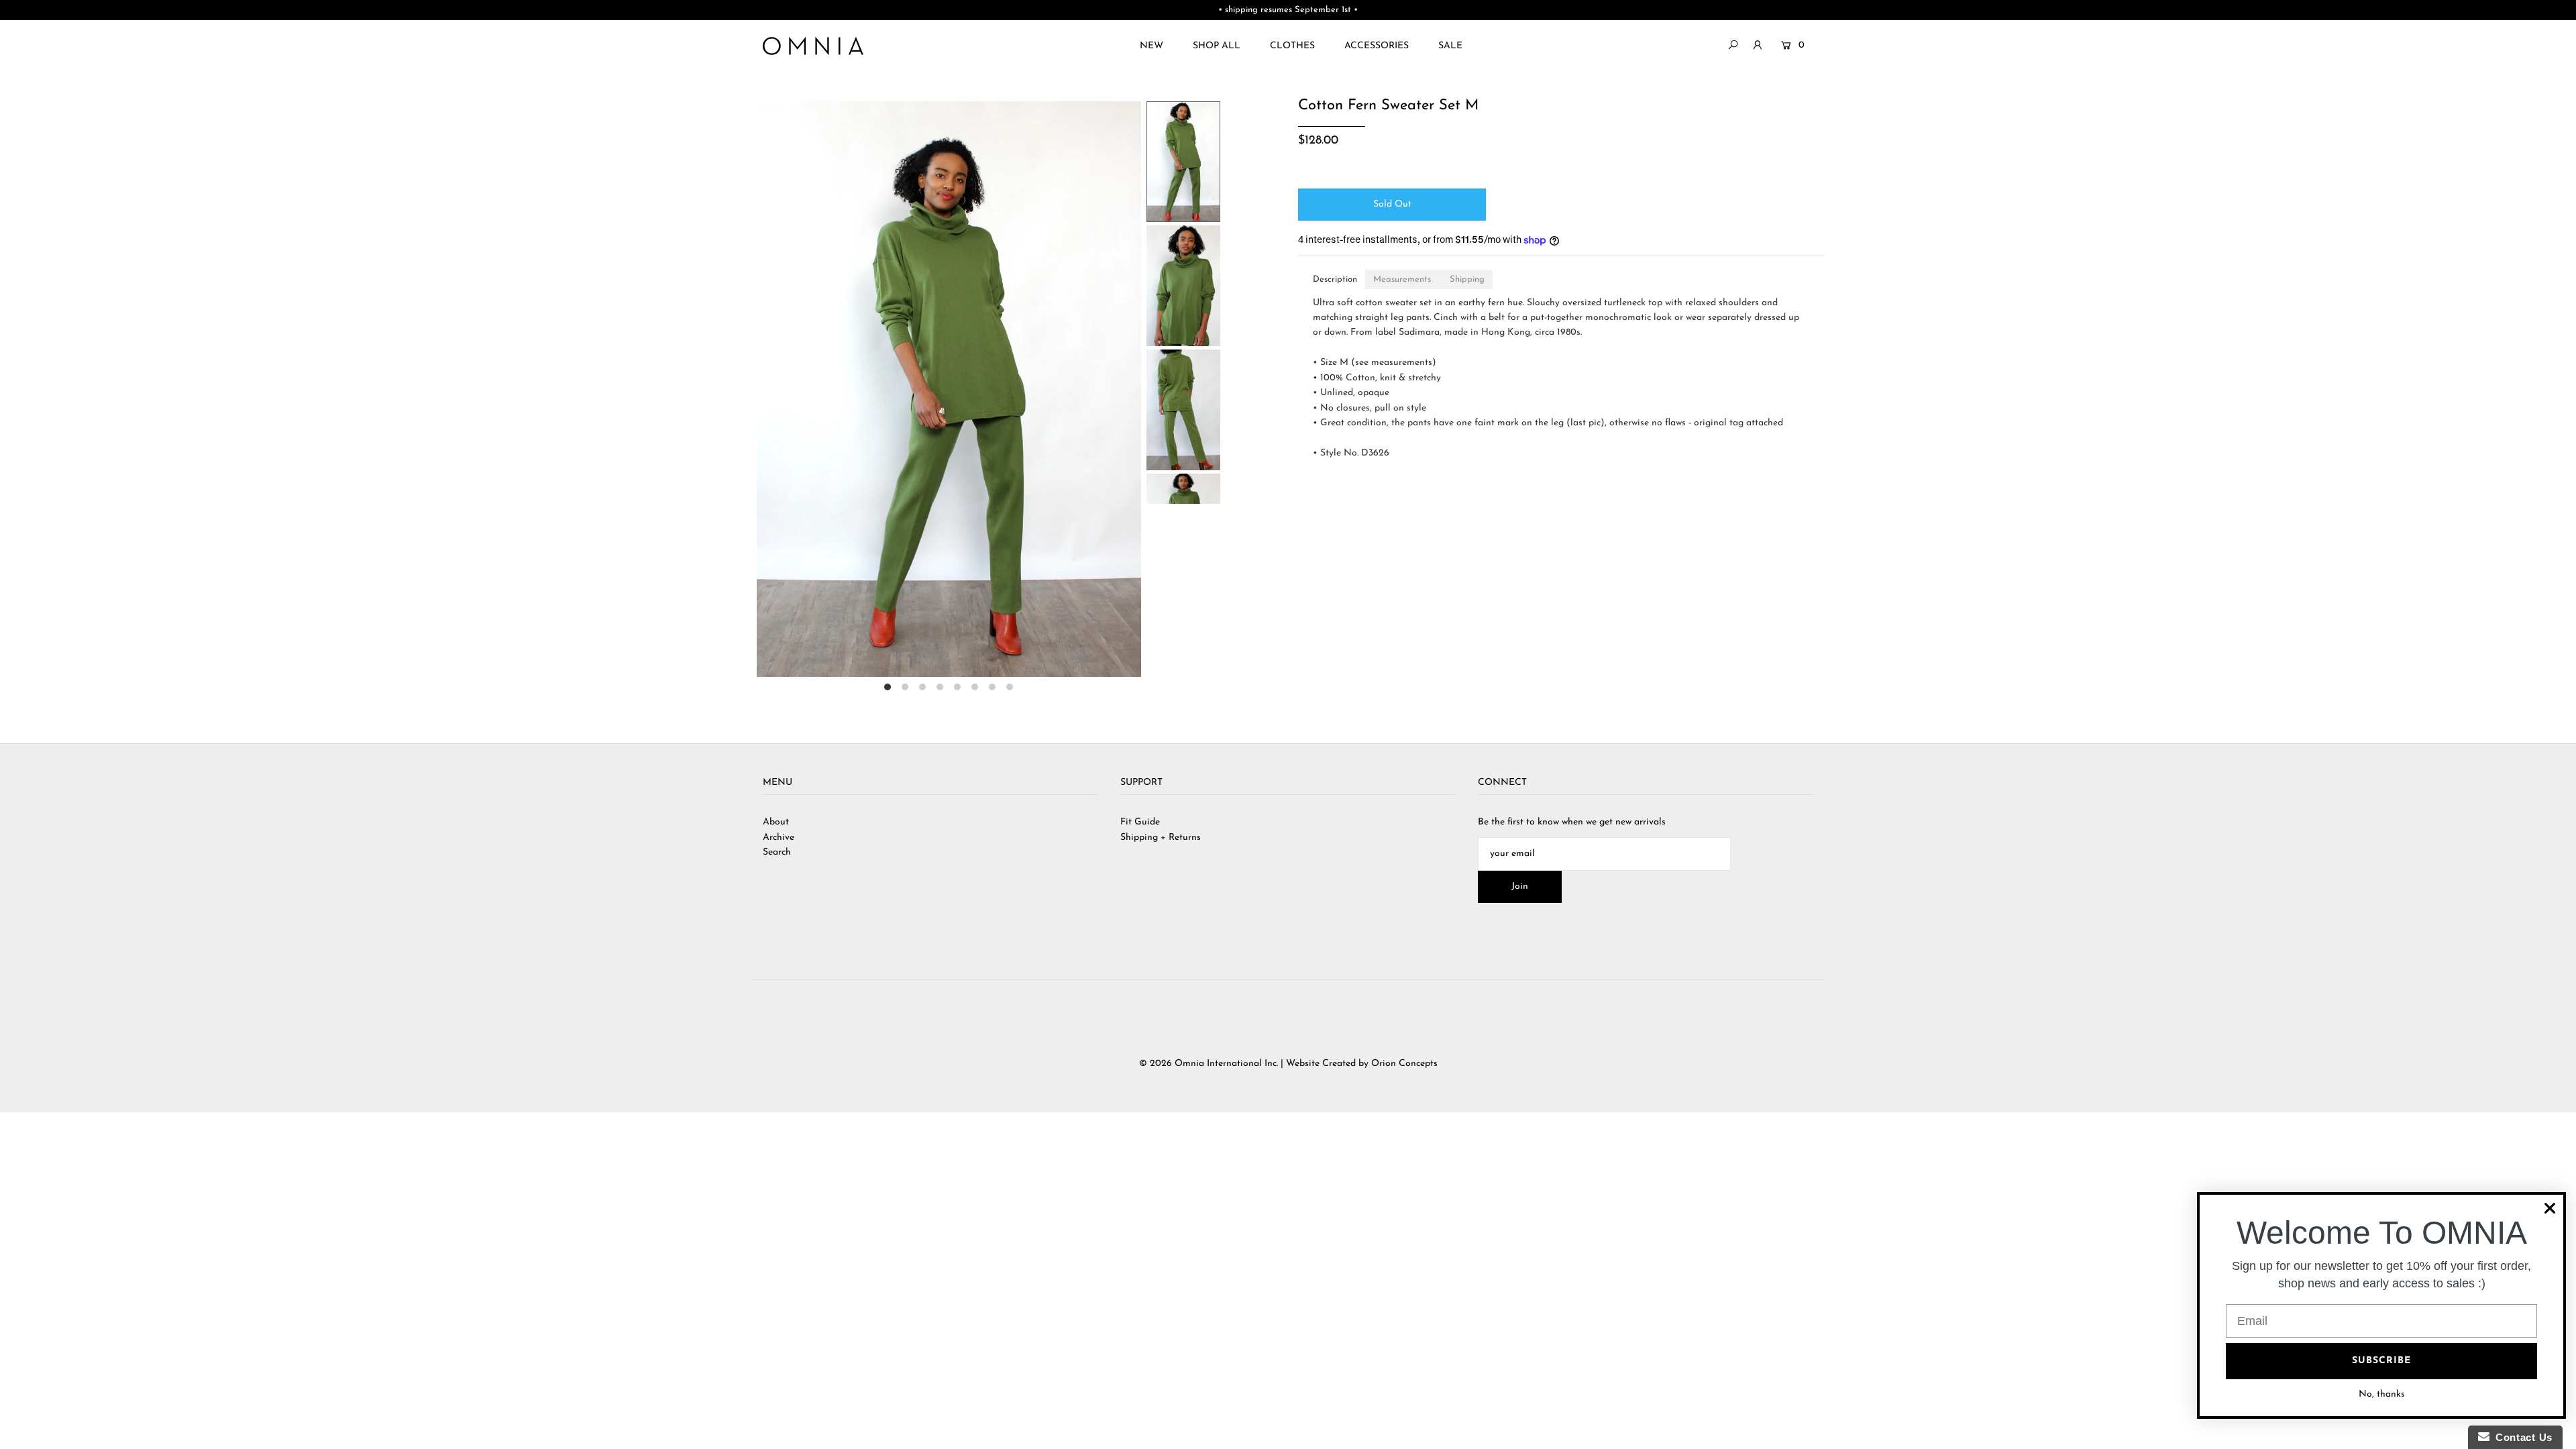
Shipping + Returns (1161, 838)
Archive (779, 838)
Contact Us (2521, 1437)
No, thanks (2382, 1394)
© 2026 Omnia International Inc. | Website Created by (1255, 1064)
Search (777, 852)
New (1151, 46)
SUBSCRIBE (2381, 1361)
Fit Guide (1140, 822)
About (776, 822)
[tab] (1335, 279)
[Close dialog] (2550, 1208)
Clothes (1292, 46)
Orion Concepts (1404, 1064)
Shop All (1217, 46)
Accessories (1377, 46)
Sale (1450, 46)
